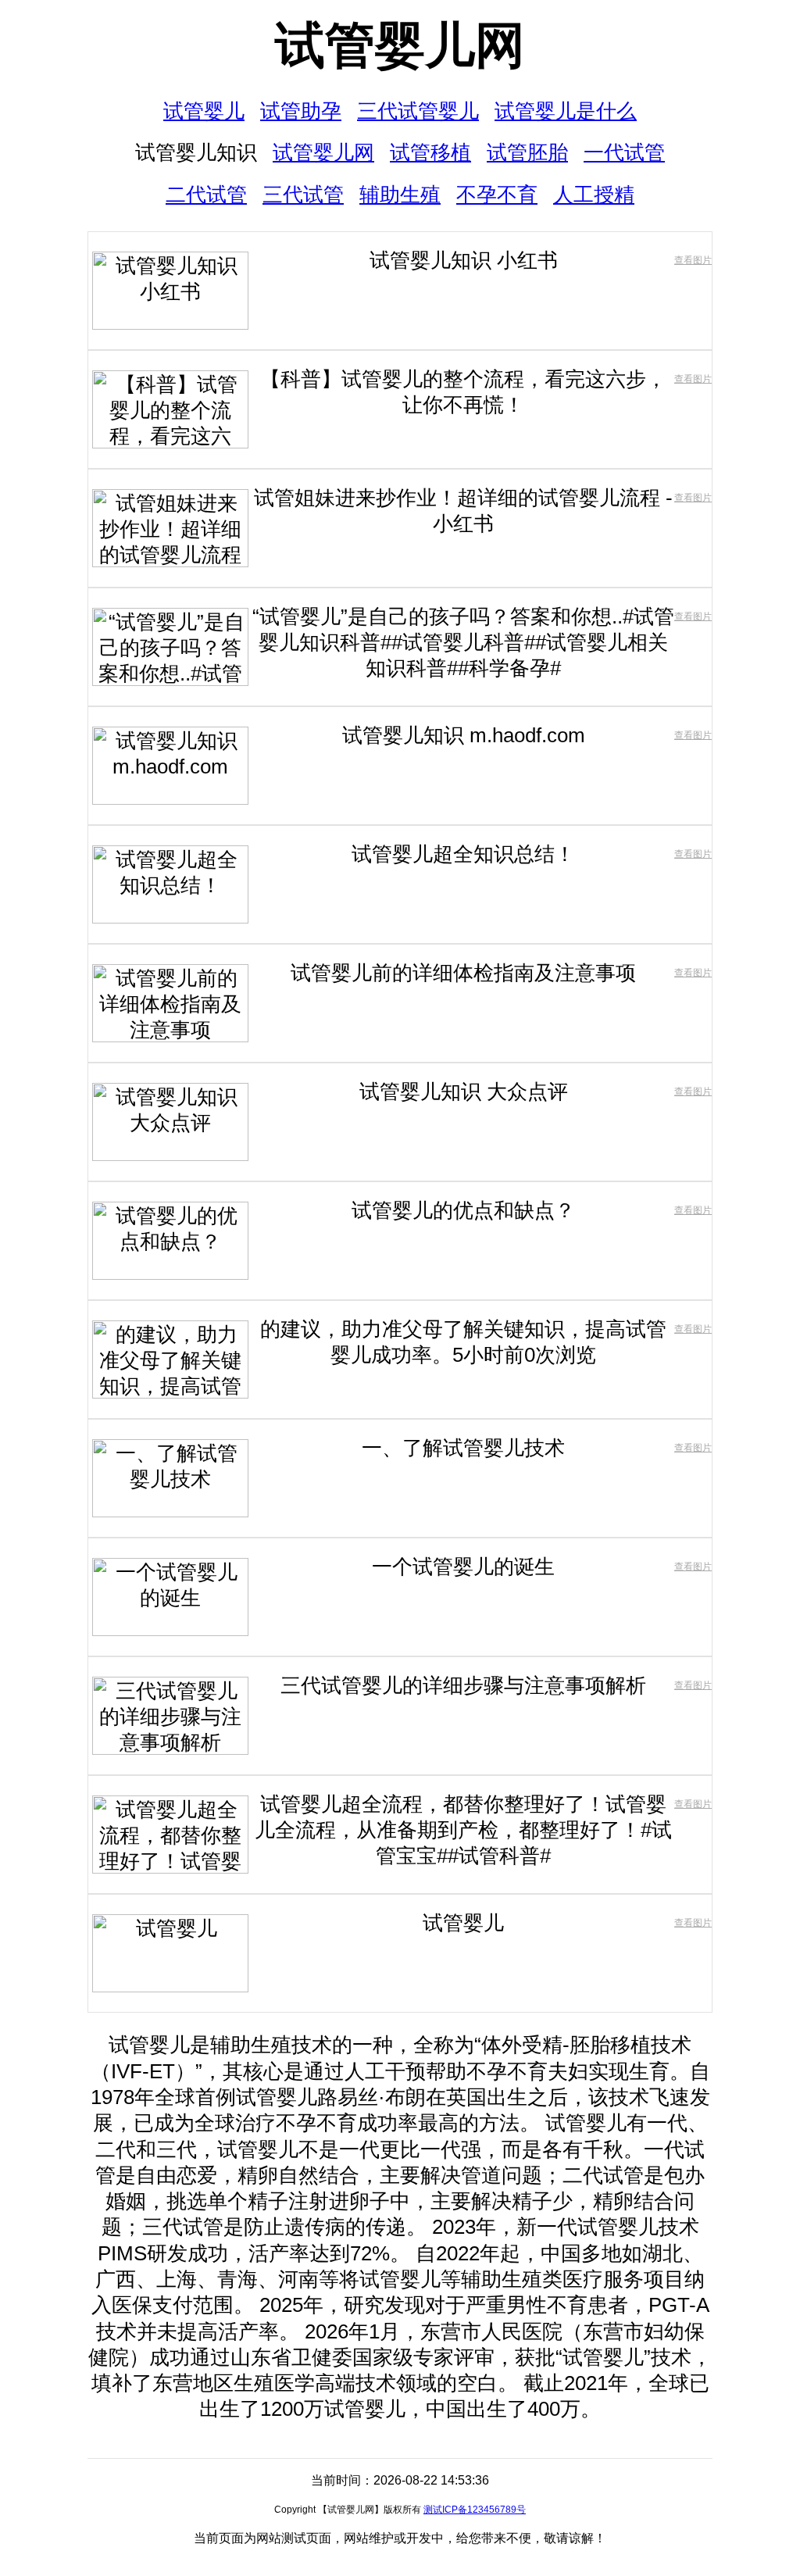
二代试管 (206, 195)
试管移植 (430, 152)
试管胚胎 (527, 152)
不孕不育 (497, 195)
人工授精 (594, 195)
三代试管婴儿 (418, 111)
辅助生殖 (400, 195)
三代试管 (303, 195)
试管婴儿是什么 (566, 111)
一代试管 (624, 152)
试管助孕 (301, 111)
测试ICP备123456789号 (475, 2510)
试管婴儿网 (400, 45)
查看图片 (693, 260)
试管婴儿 (204, 111)
